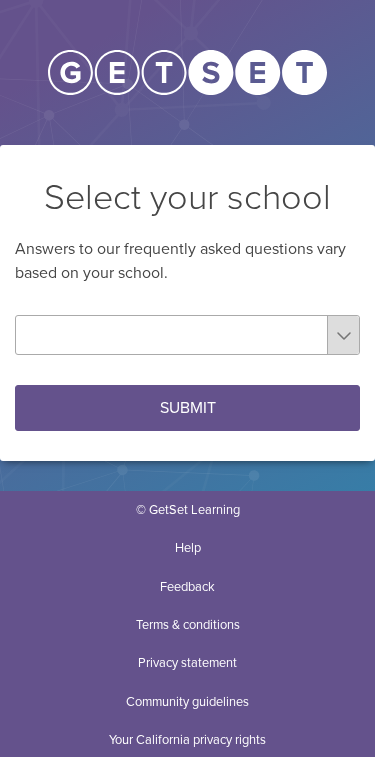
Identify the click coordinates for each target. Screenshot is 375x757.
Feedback (187, 587)
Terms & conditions (188, 625)
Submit (188, 408)
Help (188, 548)
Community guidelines (187, 702)
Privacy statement (187, 663)
